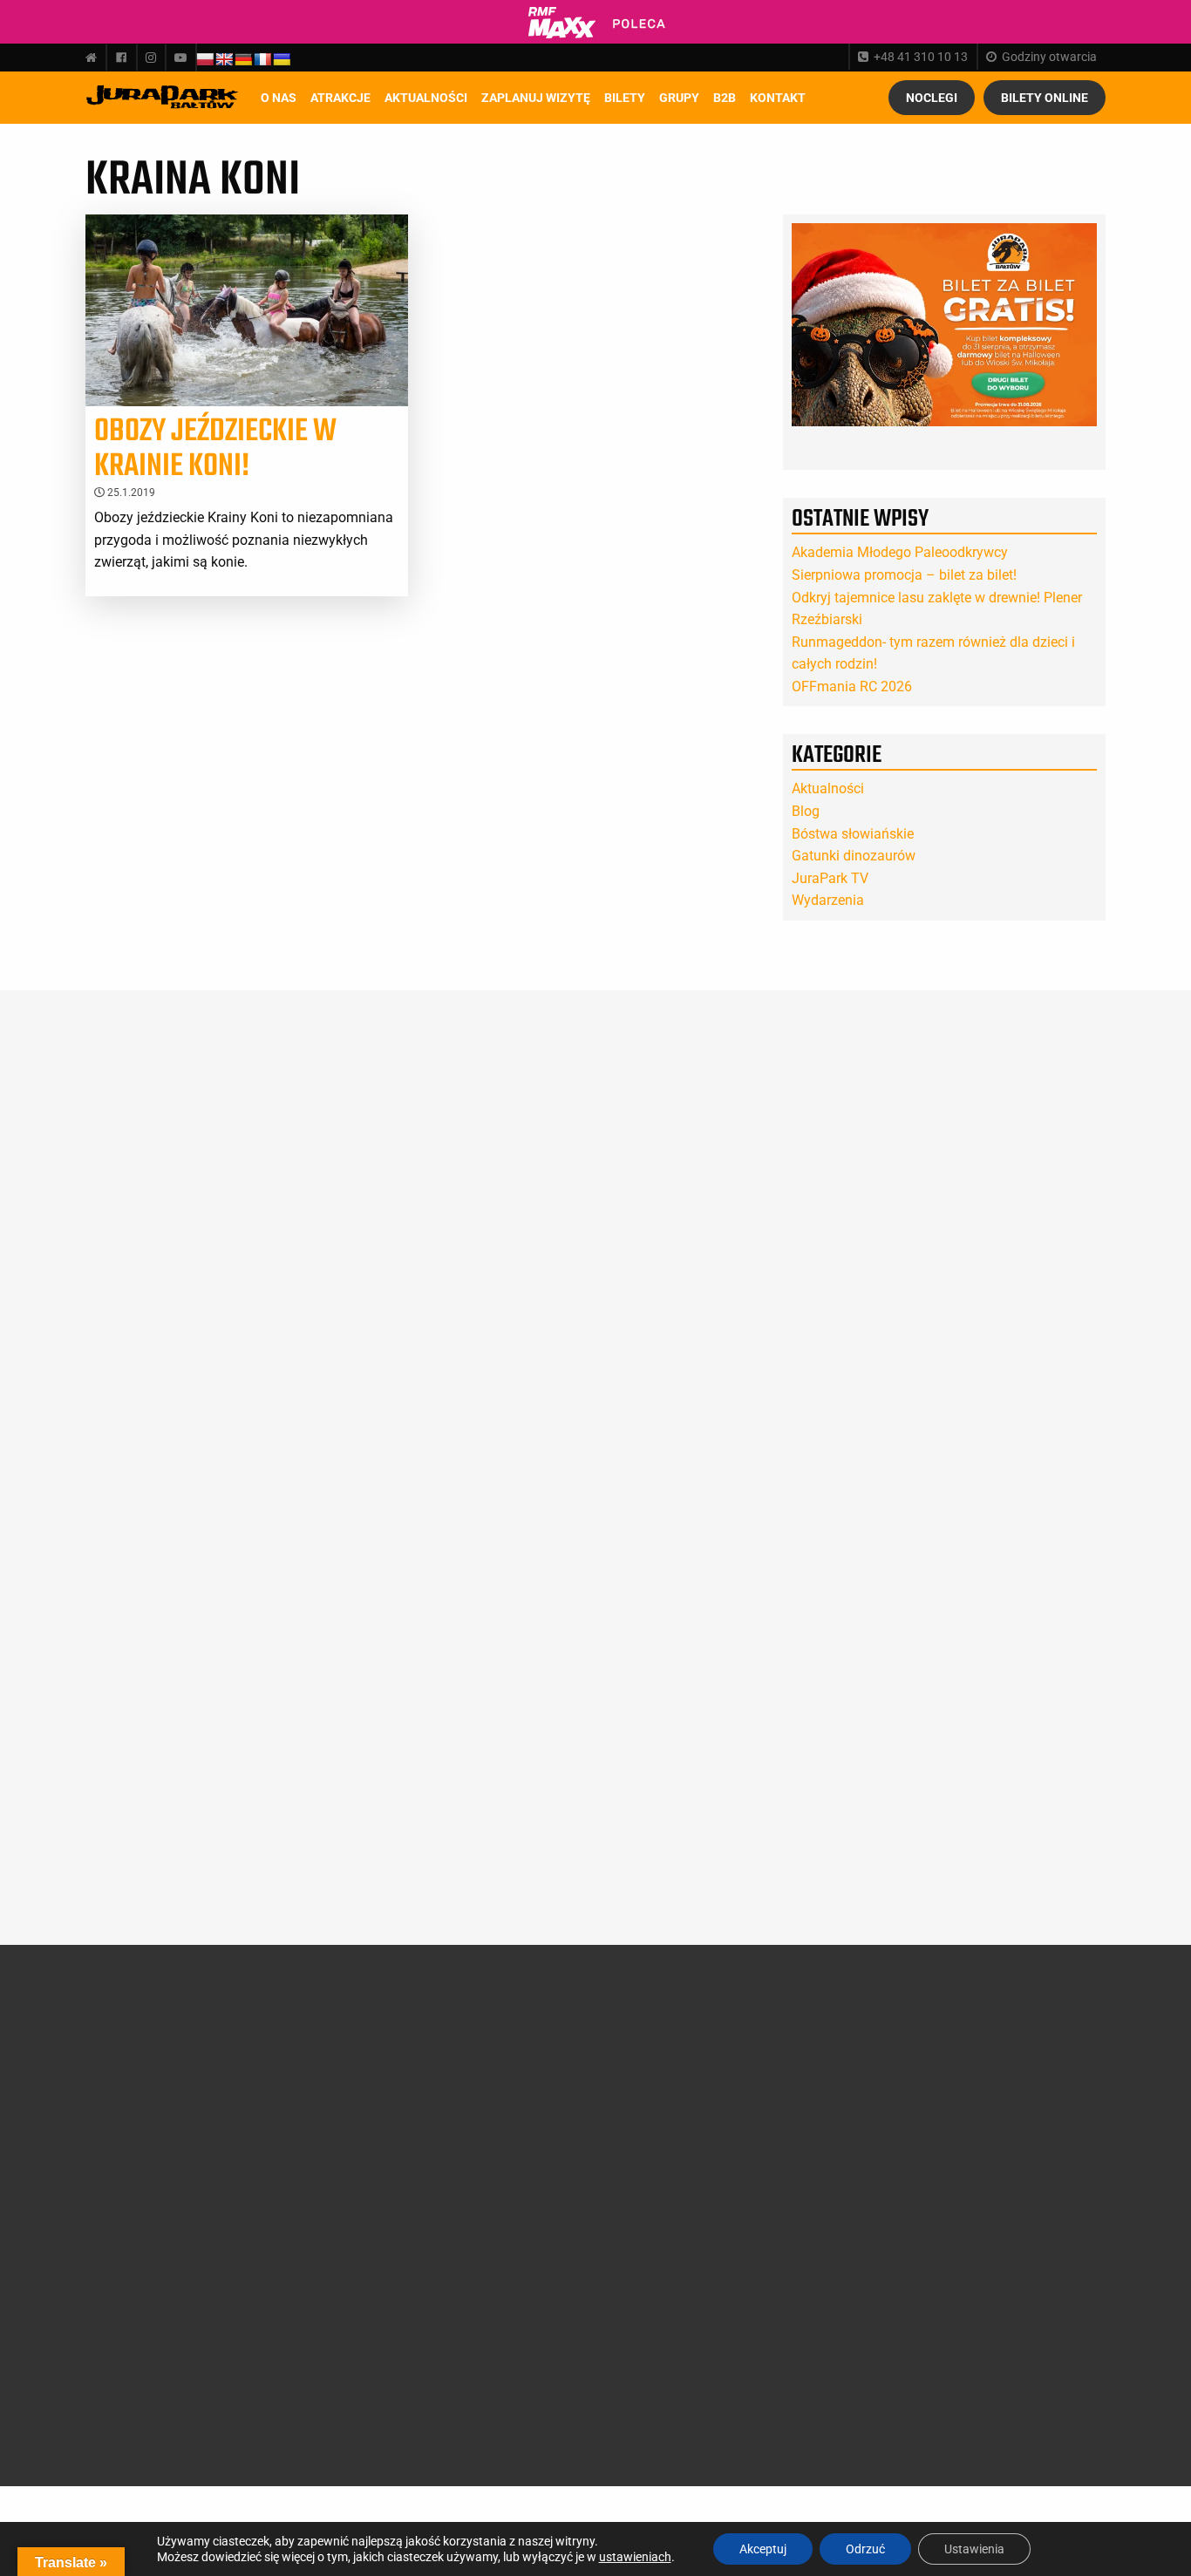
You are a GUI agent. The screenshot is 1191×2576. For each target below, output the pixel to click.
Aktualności (426, 98)
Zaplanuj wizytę (536, 98)
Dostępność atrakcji (501, 2068)
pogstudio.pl (1058, 2413)
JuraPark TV (830, 878)
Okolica (467, 2109)
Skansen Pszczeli (319, 2314)
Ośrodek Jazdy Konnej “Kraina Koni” (333, 2267)
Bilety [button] (625, 98)
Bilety (644, 2022)
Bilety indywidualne (674, 2047)
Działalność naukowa (157, 2047)
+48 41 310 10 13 (921, 57)
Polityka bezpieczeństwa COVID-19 (491, 2372)
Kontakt (643, 2236)
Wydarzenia (828, 900)
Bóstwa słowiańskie (853, 834)
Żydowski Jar (309, 2335)
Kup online (660, 2127)
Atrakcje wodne (315, 2207)
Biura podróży (485, 2234)
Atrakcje (340, 98)
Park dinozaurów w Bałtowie (325, 2053)
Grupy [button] (679, 98)
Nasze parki (130, 2109)
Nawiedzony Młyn (321, 2294)
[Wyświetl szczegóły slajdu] (944, 325)
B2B (725, 98)
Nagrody (122, 2088)
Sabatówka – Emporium (309, 2233)
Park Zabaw (306, 2186)
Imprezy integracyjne (504, 2255)
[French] (262, 59)
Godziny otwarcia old (504, 2047)
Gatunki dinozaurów (854, 856)
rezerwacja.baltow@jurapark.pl (968, 2311)
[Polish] (205, 59)
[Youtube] (180, 58)
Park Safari (303, 2133)
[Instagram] (151, 58)
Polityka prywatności (504, 2339)
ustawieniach (635, 2557)
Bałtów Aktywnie (319, 2355)
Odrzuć (865, 2549)
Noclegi (932, 98)
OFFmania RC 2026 (852, 686)
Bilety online (1045, 98)
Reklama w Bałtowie (677, 2257)
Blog (806, 811)
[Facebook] (121, 58)
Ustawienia (974, 2549)
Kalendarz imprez (146, 2296)
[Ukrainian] (282, 59)
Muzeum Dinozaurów (330, 2080)
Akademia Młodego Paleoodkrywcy (900, 552)
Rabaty (641, 2088)
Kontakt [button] (778, 98)
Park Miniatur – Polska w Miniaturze (327, 2160)
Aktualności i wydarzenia (147, 2178)
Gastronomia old (493, 2130)
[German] (243, 59)
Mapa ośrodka (487, 2150)
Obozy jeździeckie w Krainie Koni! (215, 449)
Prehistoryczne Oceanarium (313, 2106)
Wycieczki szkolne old (505, 2213)
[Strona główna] (95, 58)
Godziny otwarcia (1049, 57)
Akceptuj (763, 2549)
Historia (120, 2068)
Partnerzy (125, 2130)
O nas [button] (279, 98)
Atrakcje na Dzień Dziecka (320, 2382)
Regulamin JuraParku (506, 2319)
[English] (224, 59)
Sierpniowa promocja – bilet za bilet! (904, 575)
